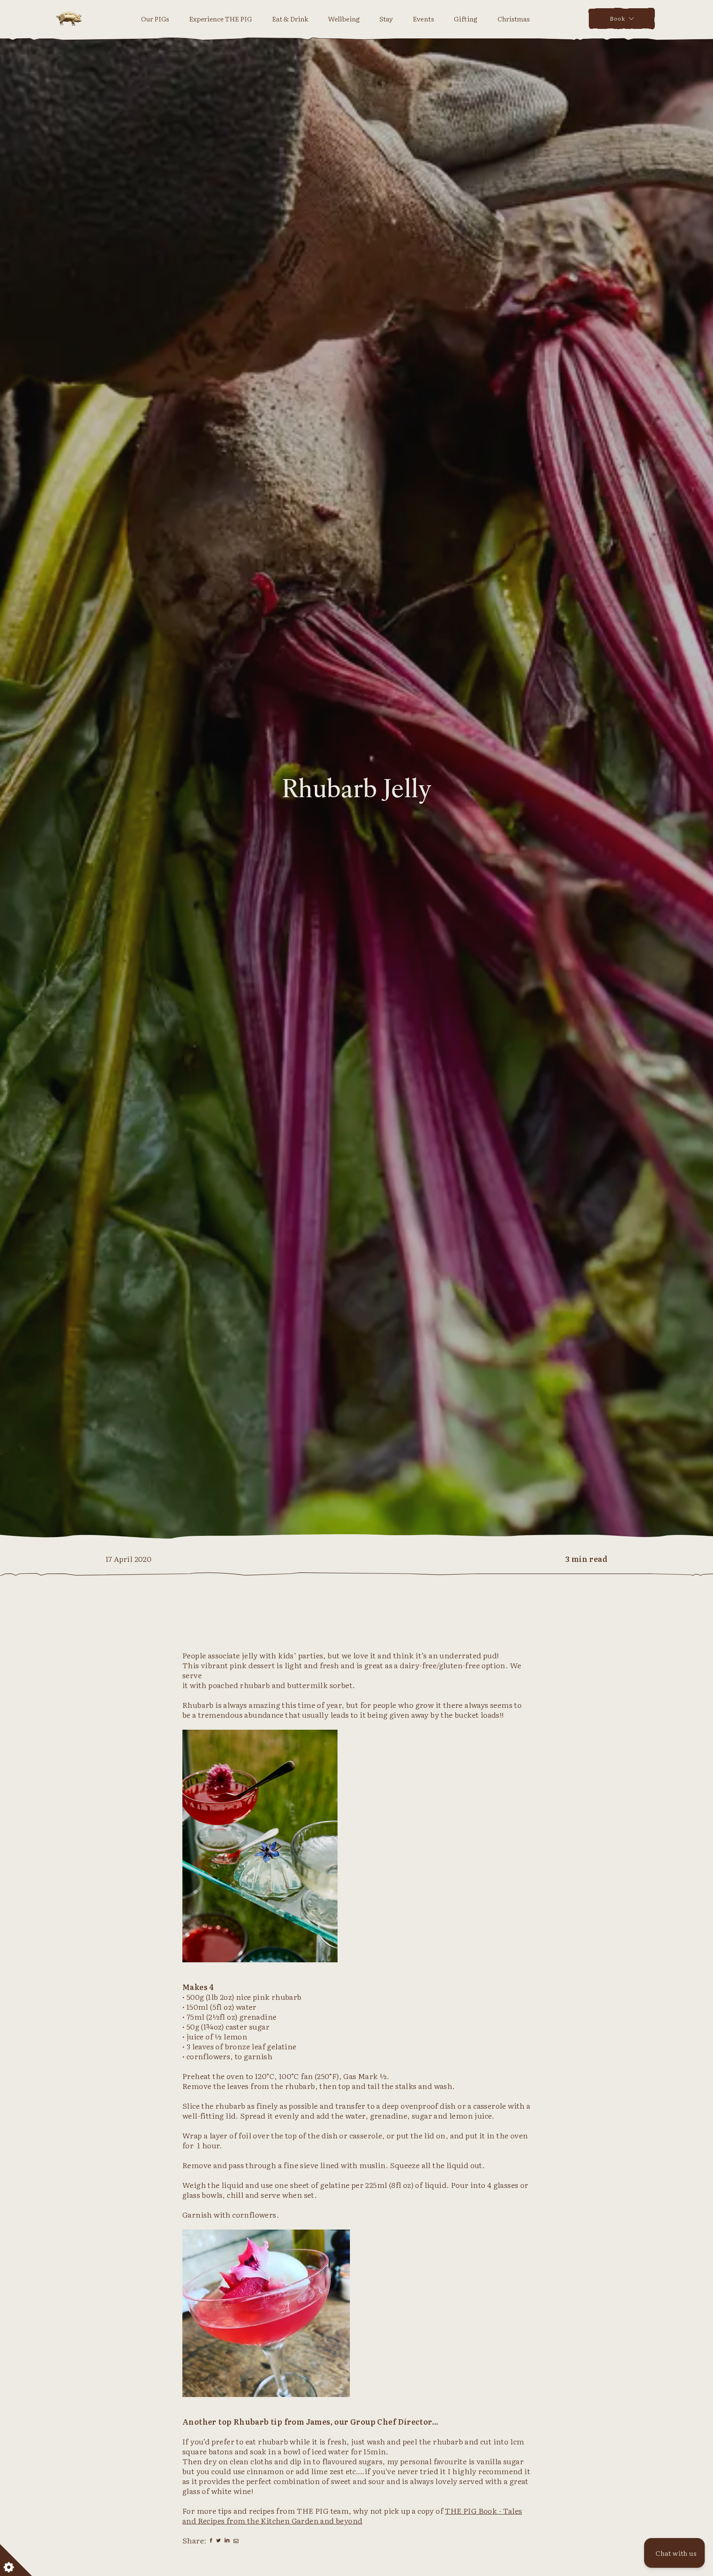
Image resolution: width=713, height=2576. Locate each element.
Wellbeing (344, 19)
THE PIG (69, 19)
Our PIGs (155, 19)
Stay (386, 19)
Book (617, 18)
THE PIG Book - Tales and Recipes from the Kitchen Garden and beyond (352, 2516)
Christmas (514, 19)
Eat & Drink (290, 19)
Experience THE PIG (221, 19)
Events (423, 19)
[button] (674, 2553)
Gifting (466, 19)
